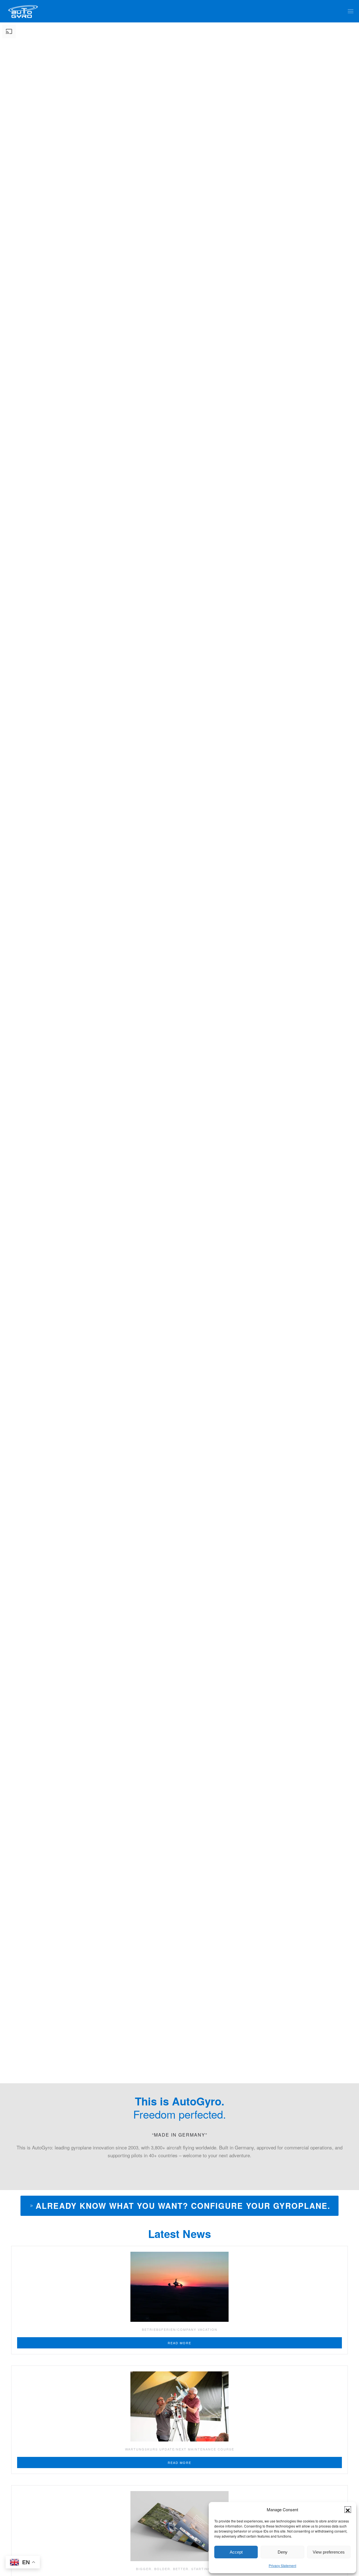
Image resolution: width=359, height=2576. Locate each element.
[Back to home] (23, 11)
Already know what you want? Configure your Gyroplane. (183, 2206)
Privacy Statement (282, 2565)
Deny (283, 2552)
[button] (348, 2510)
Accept (236, 2552)
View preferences (329, 2552)
